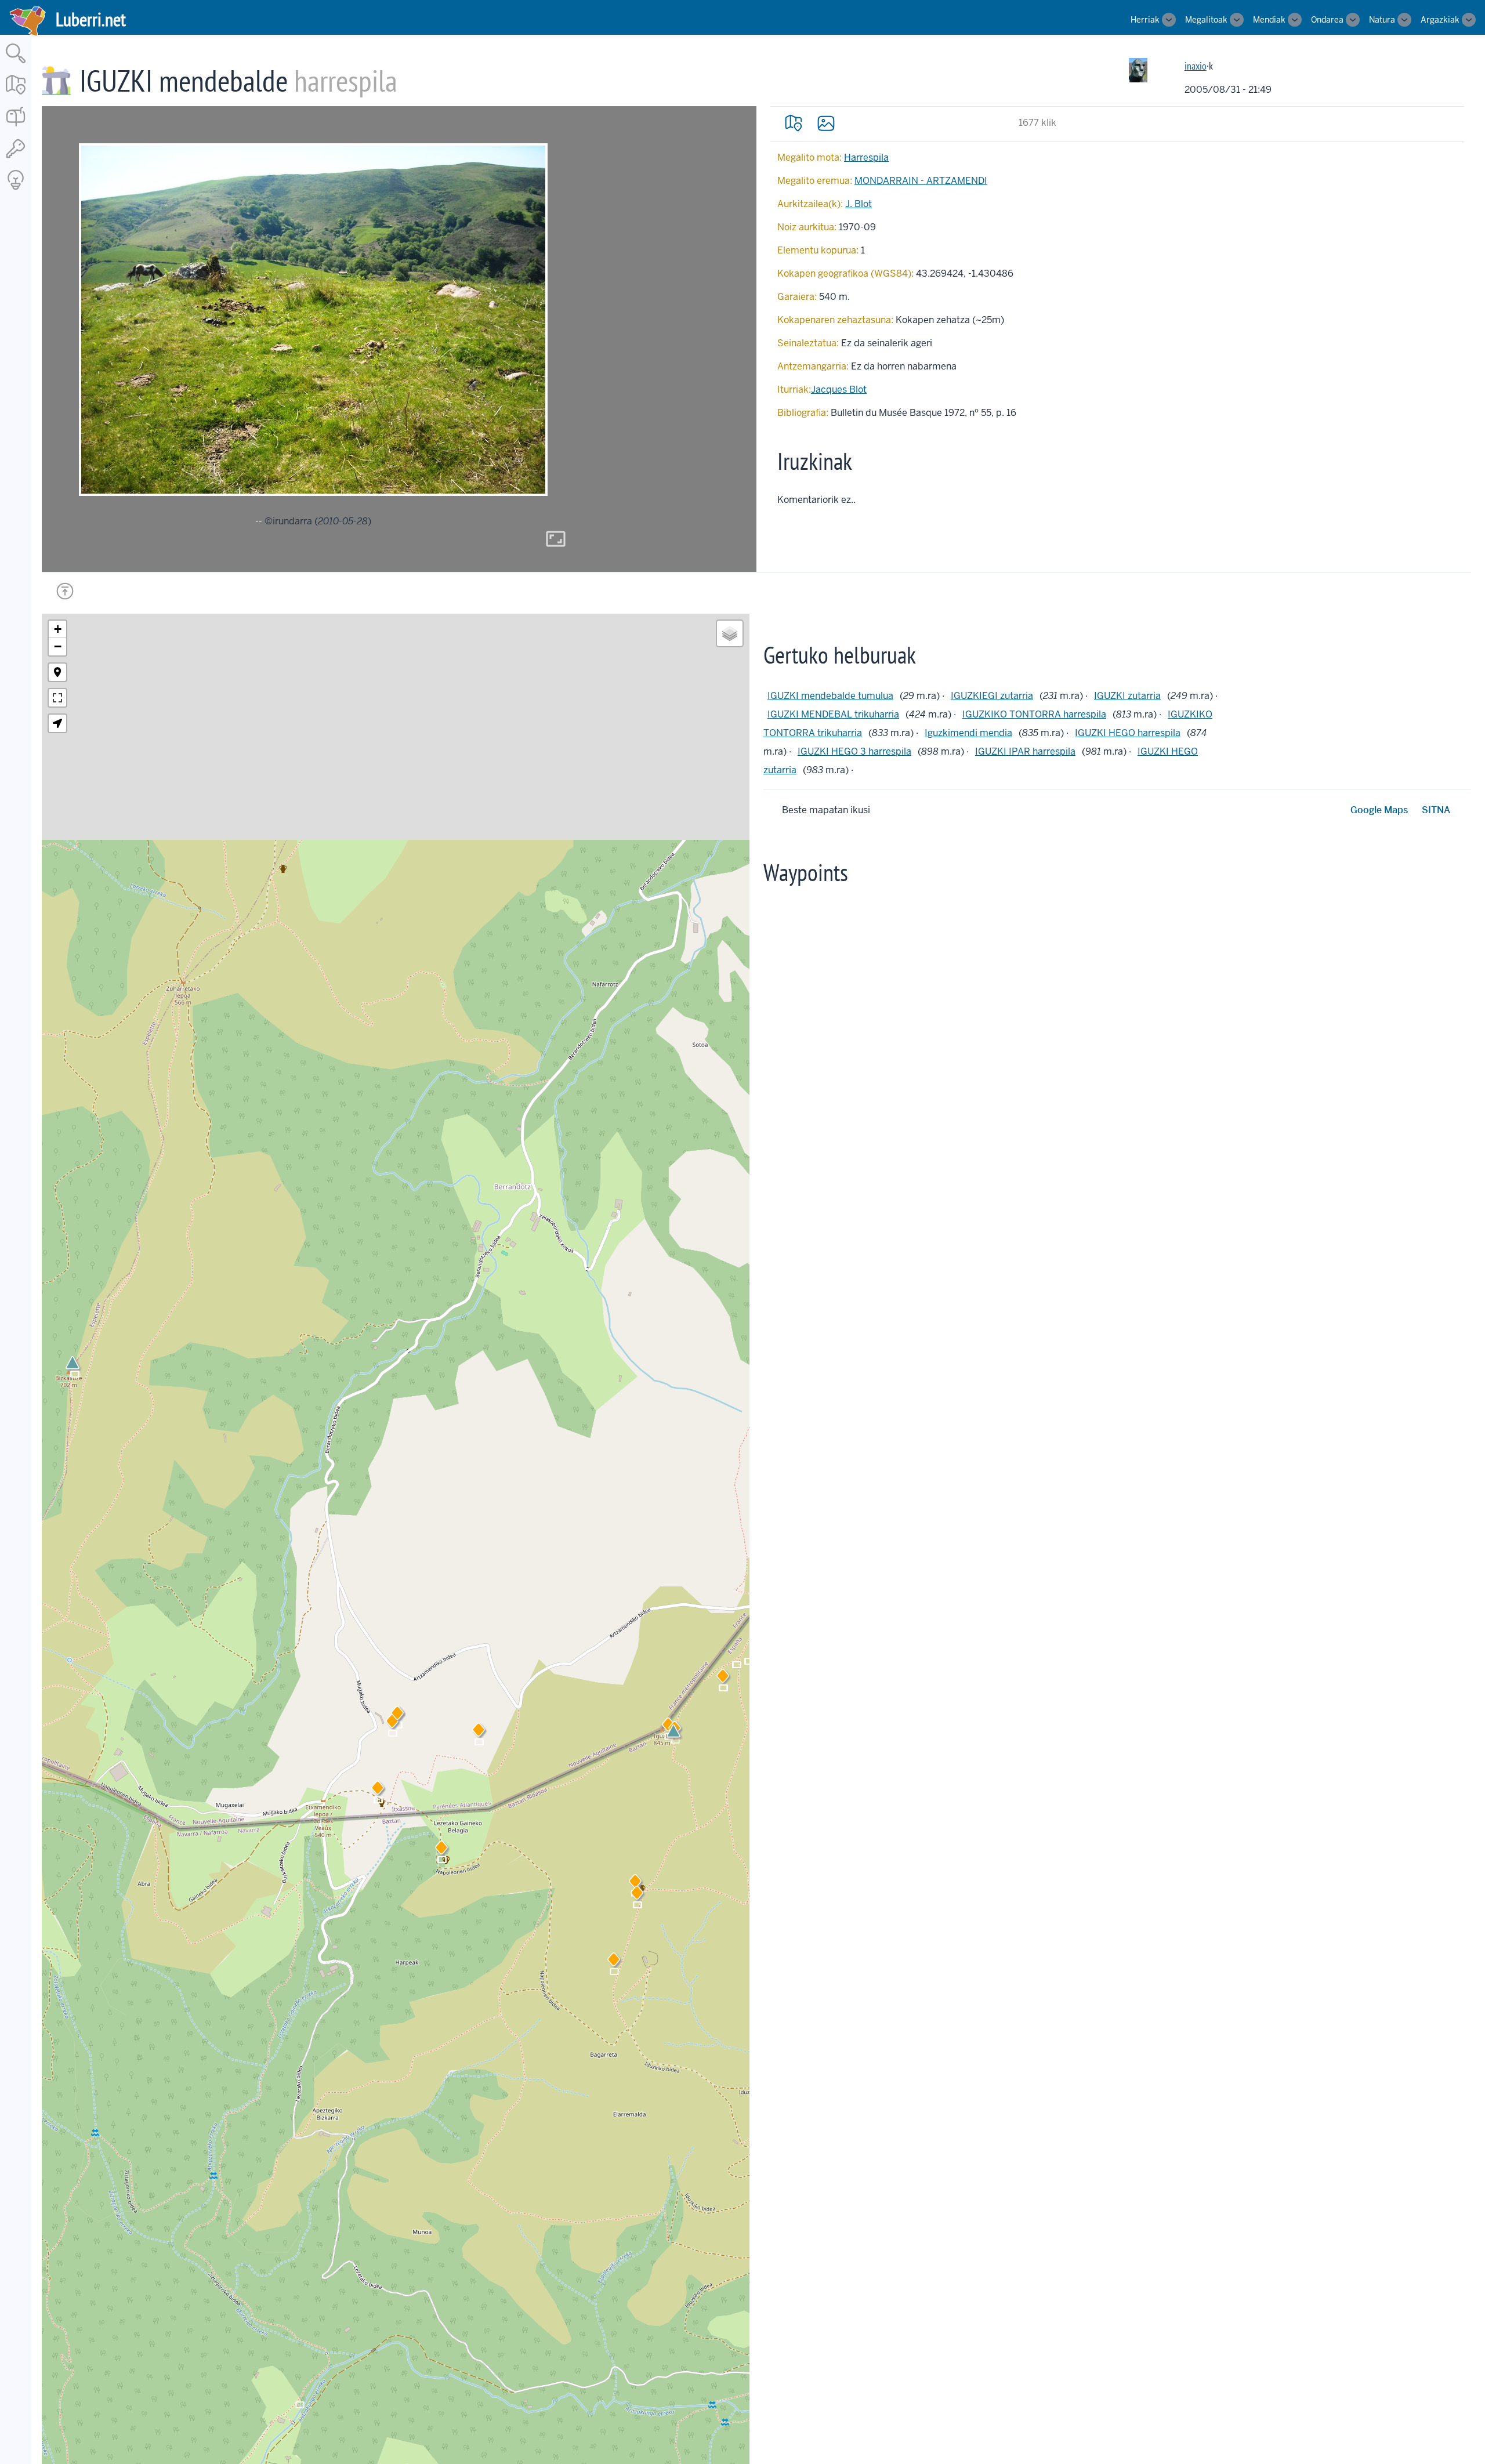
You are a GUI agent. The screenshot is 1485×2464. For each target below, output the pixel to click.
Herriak (1145, 20)
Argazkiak (1440, 20)
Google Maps (1379, 810)
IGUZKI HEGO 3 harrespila (854, 751)
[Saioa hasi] (16, 159)
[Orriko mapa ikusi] (794, 123)
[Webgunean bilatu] (16, 64)
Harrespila (866, 157)
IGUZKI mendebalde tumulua (830, 696)
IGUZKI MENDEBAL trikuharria (833, 714)
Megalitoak (1206, 20)
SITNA (1436, 810)
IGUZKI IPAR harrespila (1025, 751)
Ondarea (1327, 20)
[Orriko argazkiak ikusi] (826, 123)
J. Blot (859, 204)
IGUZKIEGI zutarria (992, 696)
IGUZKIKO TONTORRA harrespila (1034, 714)
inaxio (1196, 66)
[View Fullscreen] (57, 698)
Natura (1382, 20)
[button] (378, 1790)
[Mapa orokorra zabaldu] (16, 95)
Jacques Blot (839, 389)
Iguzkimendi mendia (968, 733)
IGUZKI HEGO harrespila (1128, 733)
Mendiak (1269, 20)
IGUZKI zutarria (1127, 696)
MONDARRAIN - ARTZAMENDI (921, 181)
